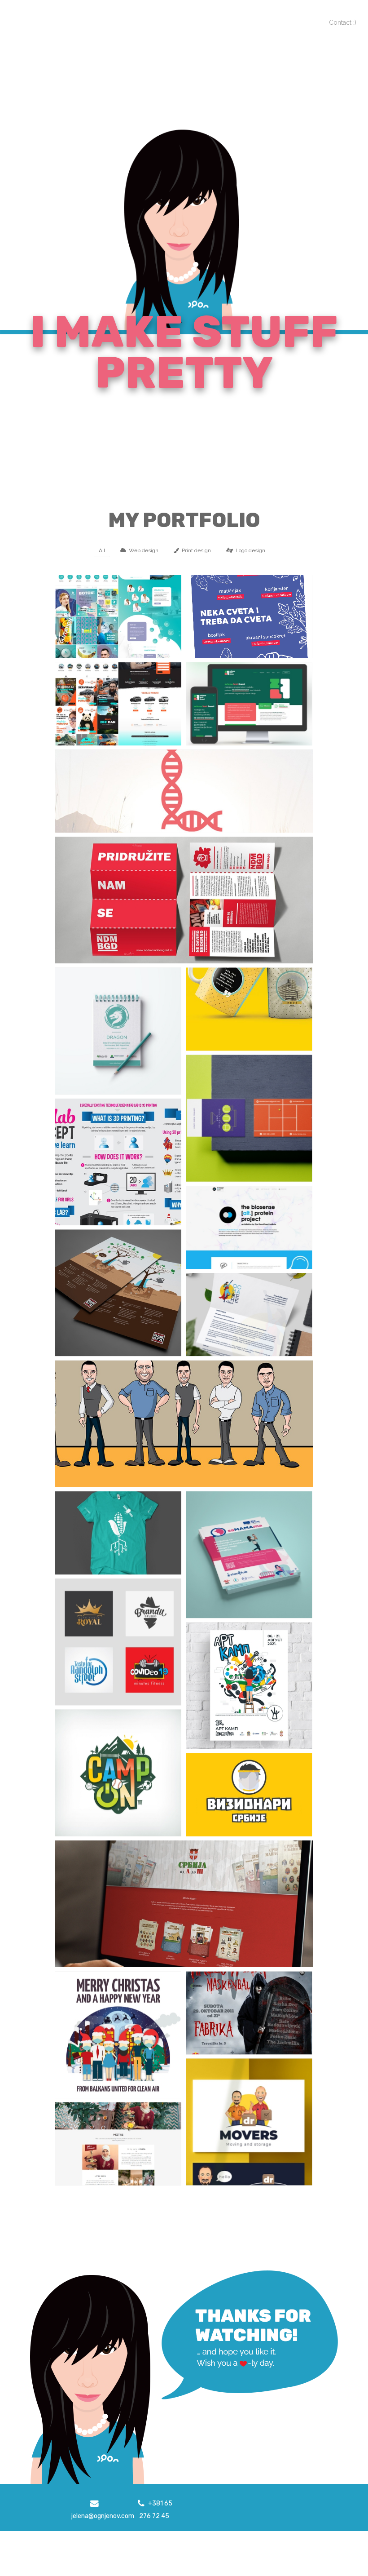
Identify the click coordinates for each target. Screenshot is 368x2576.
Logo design (250, 550)
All (102, 550)
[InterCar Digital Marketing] (118, 704)
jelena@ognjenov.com (103, 2516)
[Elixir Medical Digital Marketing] (118, 616)
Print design (196, 550)
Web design (144, 550)
